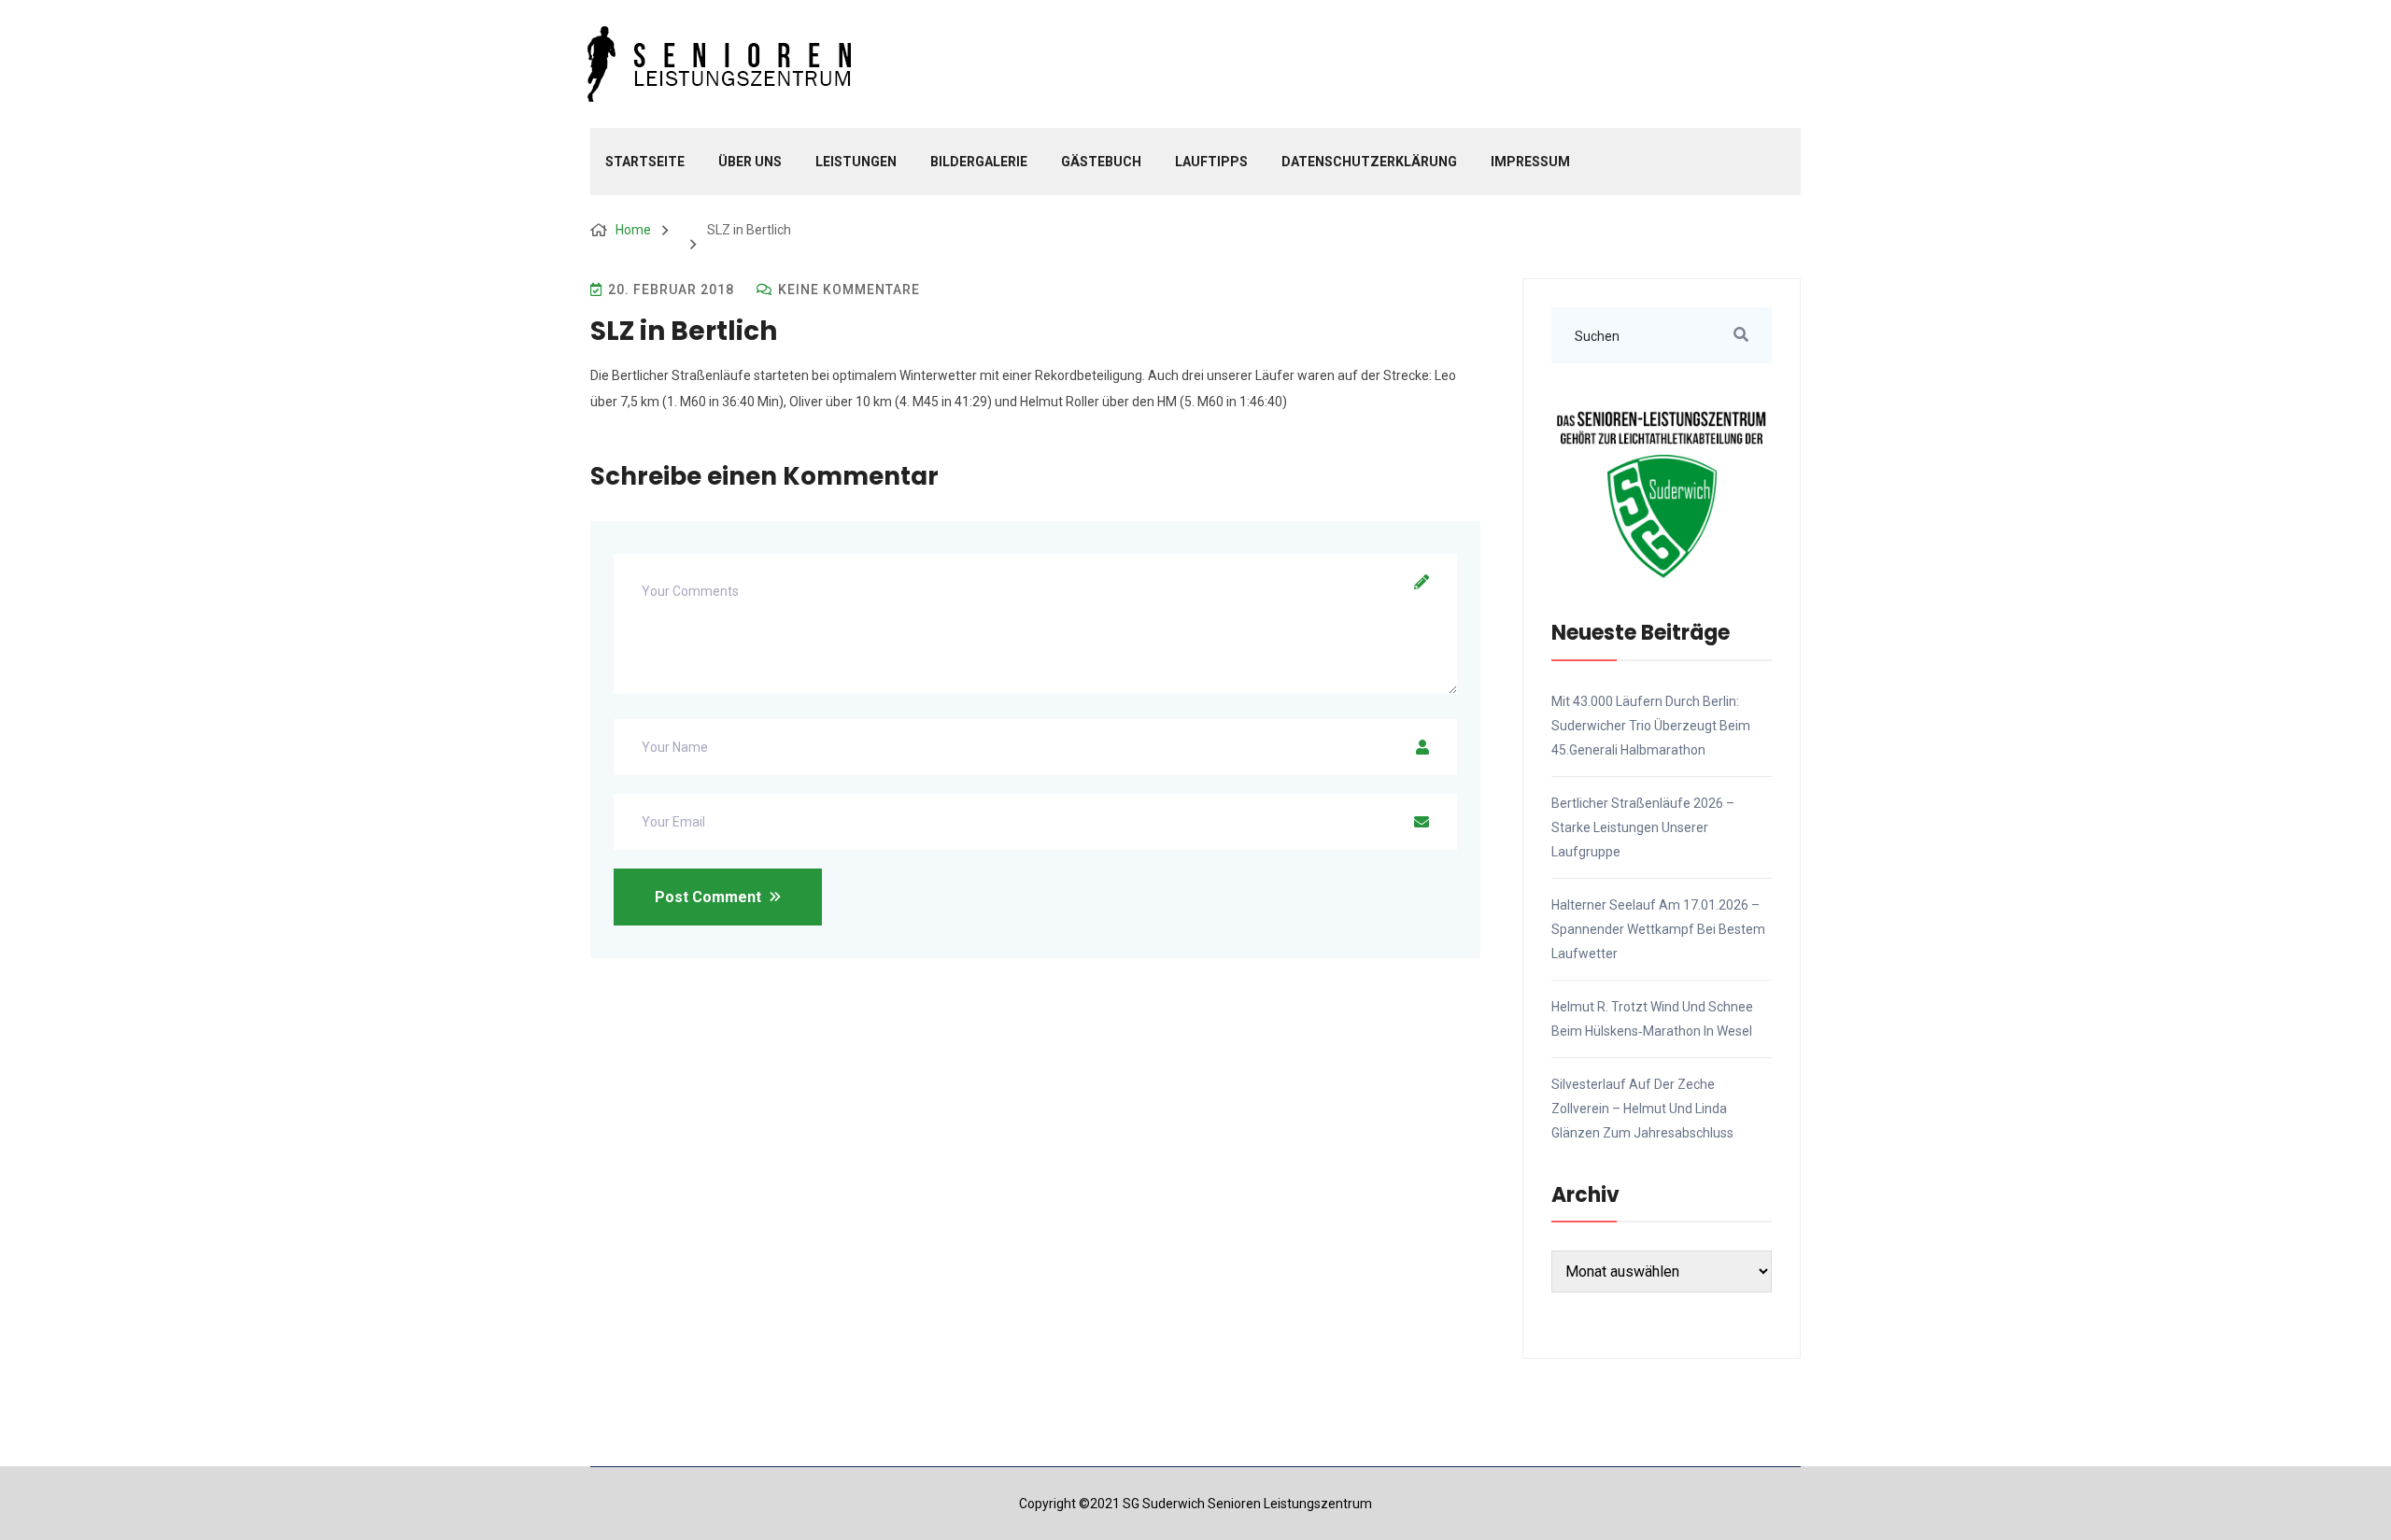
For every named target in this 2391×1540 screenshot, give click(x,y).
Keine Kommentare (847, 290)
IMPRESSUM (1530, 162)
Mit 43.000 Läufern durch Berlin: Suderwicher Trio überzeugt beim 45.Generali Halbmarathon (1651, 726)
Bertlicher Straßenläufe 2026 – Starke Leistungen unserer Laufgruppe (1643, 827)
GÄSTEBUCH (1101, 162)
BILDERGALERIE (979, 162)
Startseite (645, 162)
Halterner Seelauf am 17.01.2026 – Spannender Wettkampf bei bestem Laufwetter (1658, 929)
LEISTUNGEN (856, 162)
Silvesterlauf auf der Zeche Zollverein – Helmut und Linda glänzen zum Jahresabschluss (1642, 1109)
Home (633, 230)
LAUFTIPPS (1211, 162)
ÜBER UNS (750, 162)
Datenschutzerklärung (1369, 162)
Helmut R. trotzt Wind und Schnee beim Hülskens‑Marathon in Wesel (1652, 1019)
